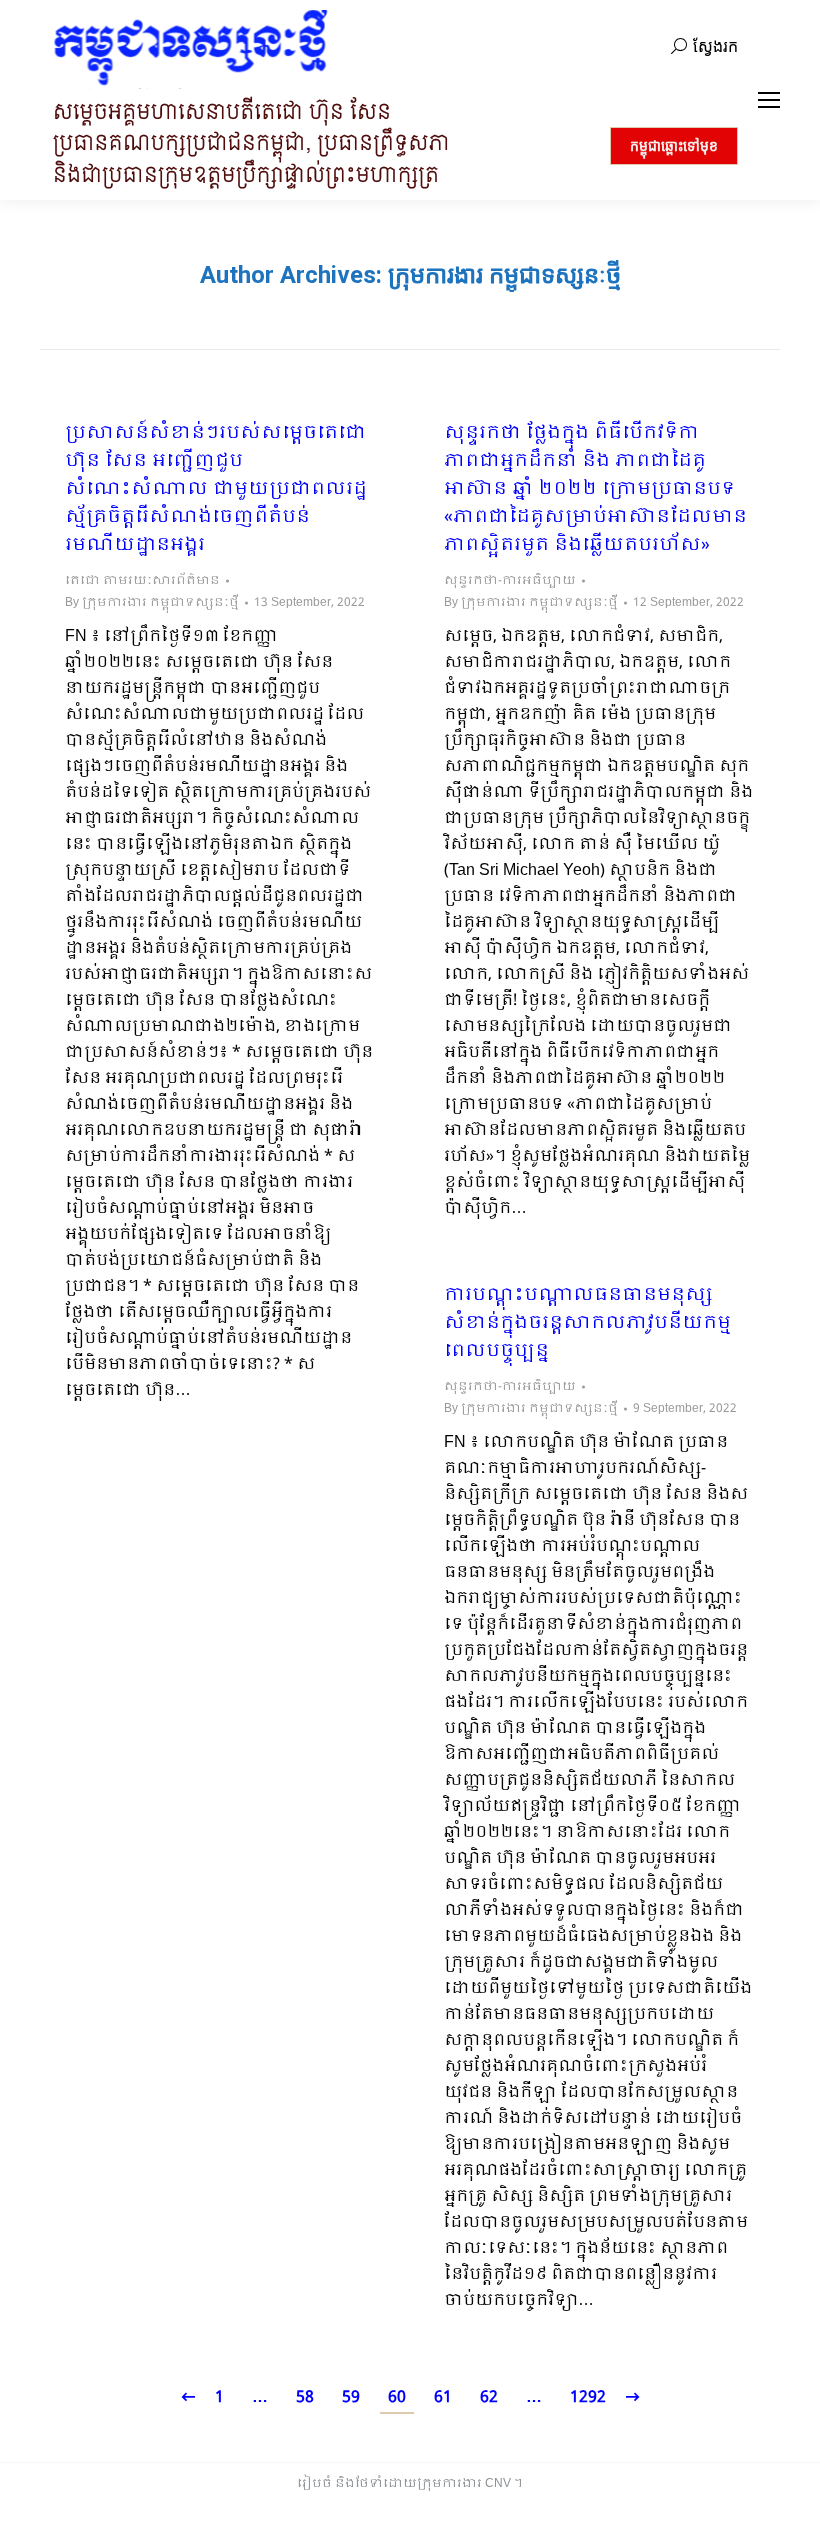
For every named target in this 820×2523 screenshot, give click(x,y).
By (152, 603)
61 (443, 2397)
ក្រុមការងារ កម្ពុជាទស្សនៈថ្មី (504, 275)
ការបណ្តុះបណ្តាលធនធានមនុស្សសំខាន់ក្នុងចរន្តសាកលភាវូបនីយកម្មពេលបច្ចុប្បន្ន (587, 1324)
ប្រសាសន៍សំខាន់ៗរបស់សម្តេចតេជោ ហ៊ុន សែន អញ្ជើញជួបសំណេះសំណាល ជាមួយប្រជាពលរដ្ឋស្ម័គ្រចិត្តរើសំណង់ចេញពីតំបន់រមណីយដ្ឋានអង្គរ (216, 490)
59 (351, 2397)
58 (305, 2397)
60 (397, 2397)
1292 (588, 2397)
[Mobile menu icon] (769, 100)
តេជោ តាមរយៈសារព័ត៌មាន (142, 581)
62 (489, 2397)
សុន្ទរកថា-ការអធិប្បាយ (510, 581)
